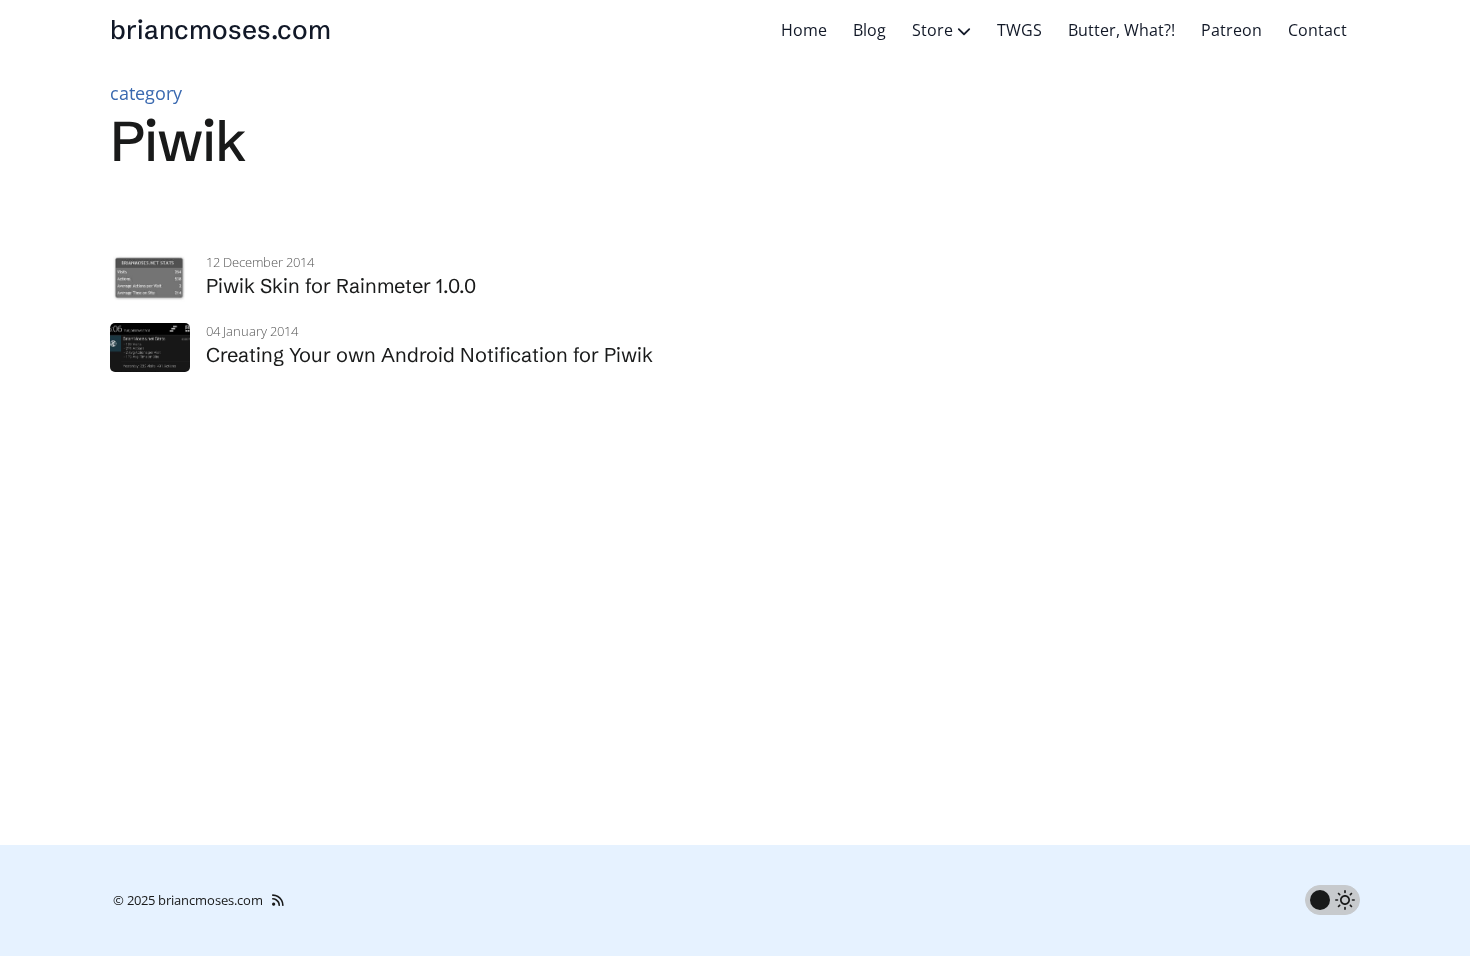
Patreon (1231, 30)
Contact (1317, 30)
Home (804, 30)
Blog (869, 30)
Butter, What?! (1121, 30)
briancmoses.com (220, 30)
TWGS (1019, 30)
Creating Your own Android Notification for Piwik (429, 354)
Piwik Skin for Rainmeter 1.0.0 (341, 285)
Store (934, 30)
